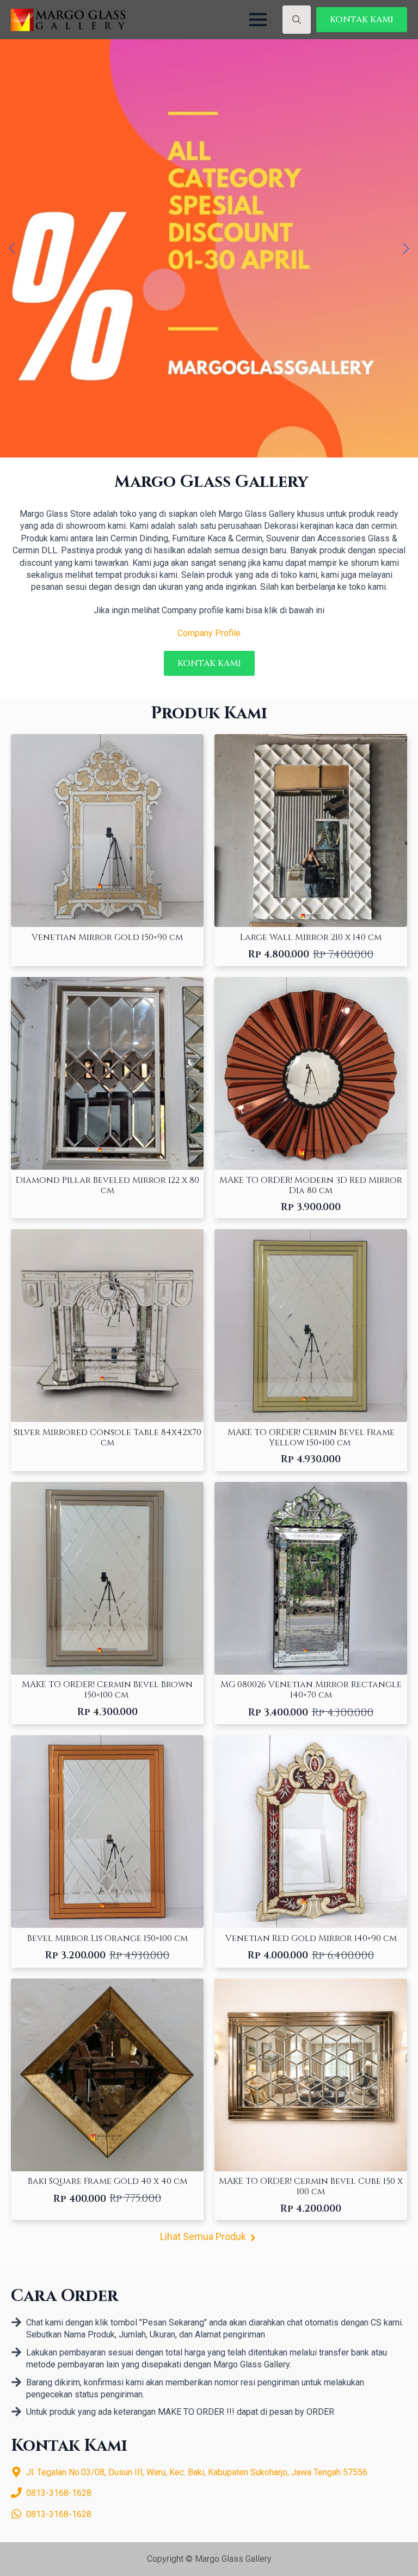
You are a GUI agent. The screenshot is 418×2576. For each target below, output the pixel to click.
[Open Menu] (258, 20)
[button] (12, 248)
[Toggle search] (297, 20)
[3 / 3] (209, 248)
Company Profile (209, 633)
